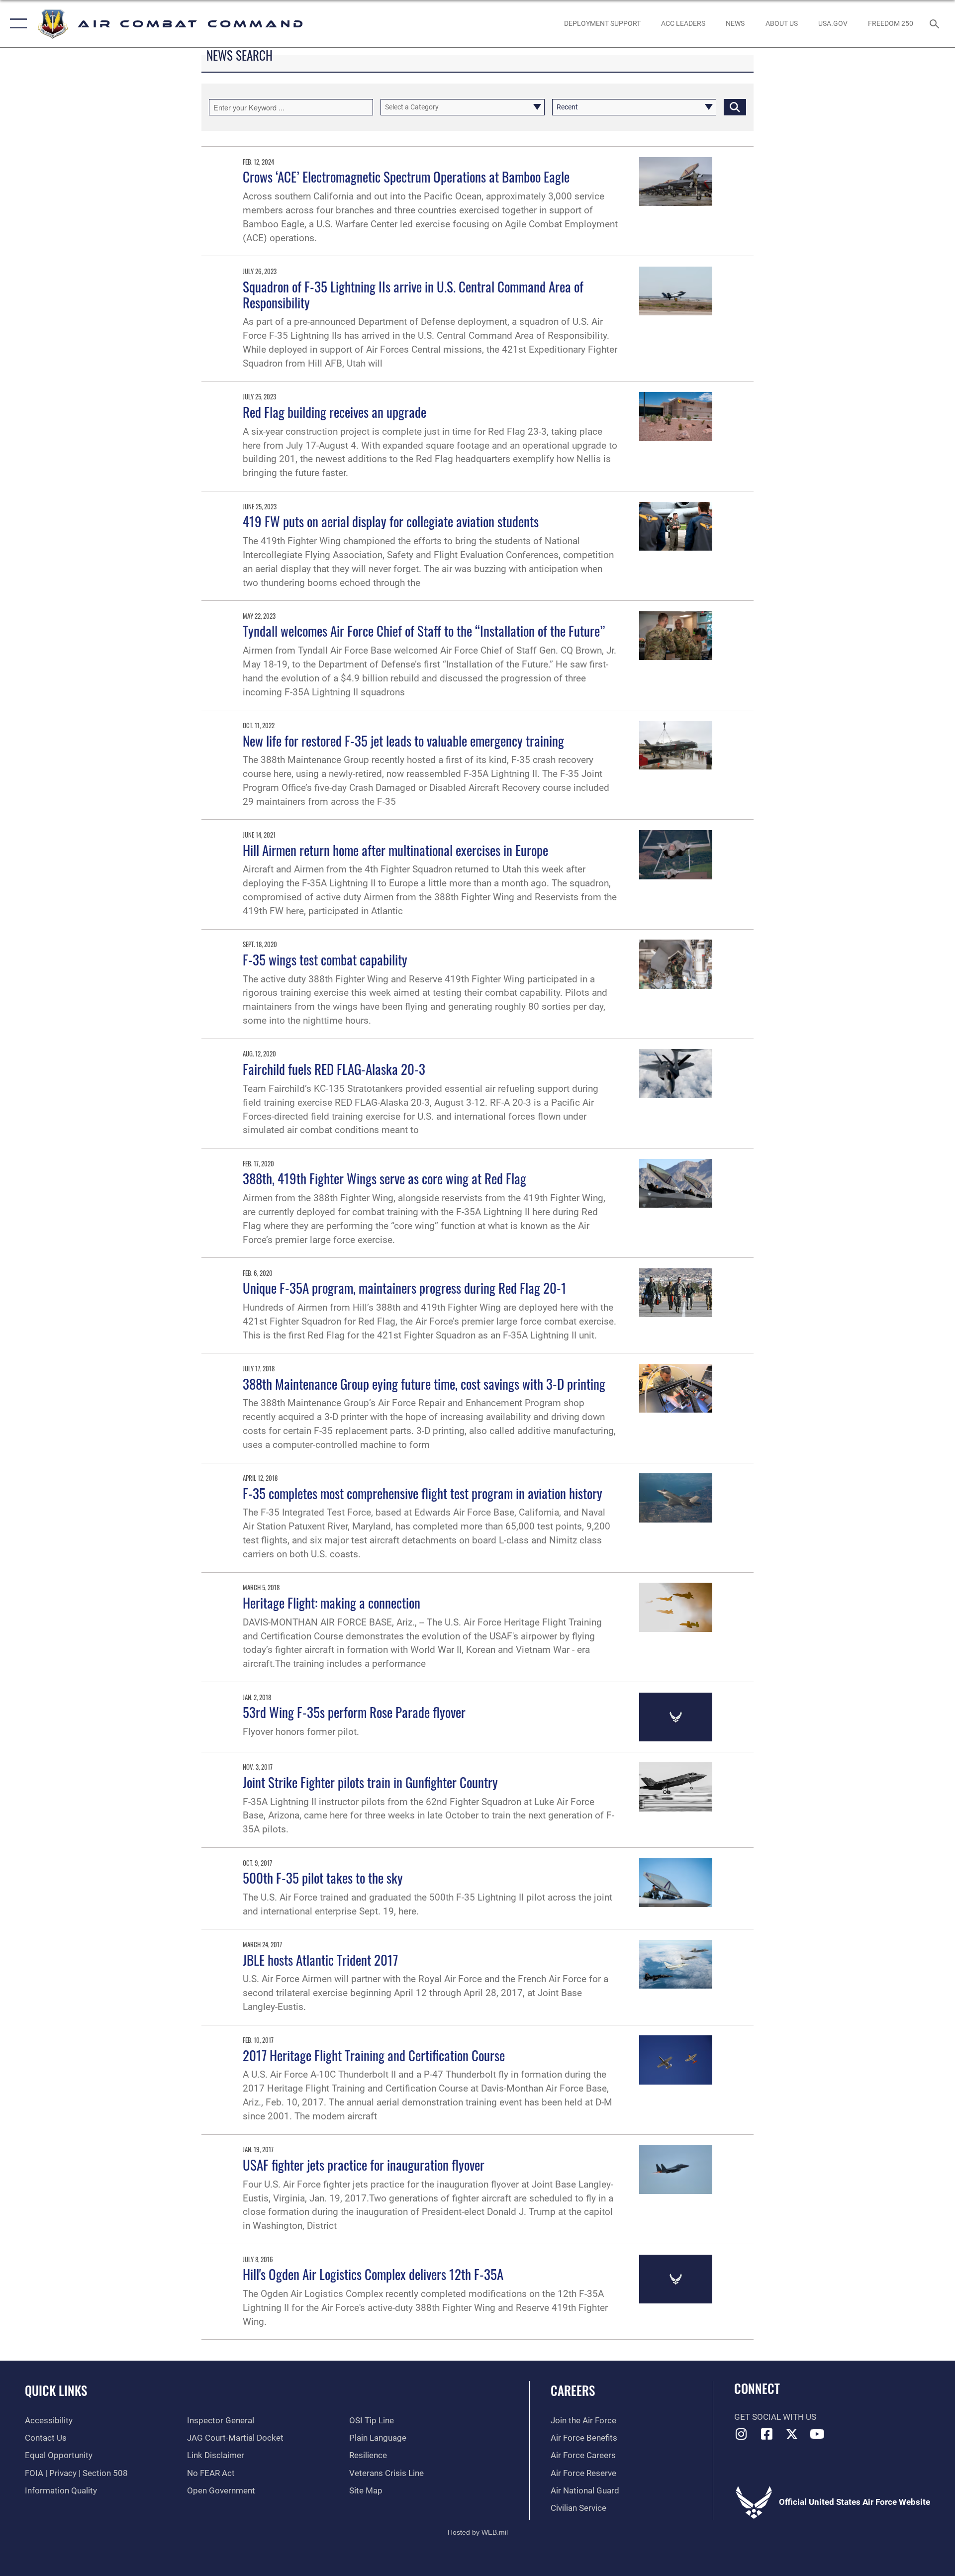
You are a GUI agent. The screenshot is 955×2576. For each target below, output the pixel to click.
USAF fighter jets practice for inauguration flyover (364, 2165)
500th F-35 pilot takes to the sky (323, 1878)
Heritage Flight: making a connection (332, 1603)
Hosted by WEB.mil (478, 2532)
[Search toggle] (935, 24)
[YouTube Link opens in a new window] (817, 2434)
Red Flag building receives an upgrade (334, 412)
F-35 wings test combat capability (325, 959)
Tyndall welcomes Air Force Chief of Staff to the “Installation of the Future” (424, 631)
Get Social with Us (775, 2417)
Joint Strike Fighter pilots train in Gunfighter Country (370, 1782)
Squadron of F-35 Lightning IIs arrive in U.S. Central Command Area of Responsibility (413, 294)
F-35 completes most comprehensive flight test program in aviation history (423, 1493)
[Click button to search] (735, 107)
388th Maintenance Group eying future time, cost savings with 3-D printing (424, 1384)
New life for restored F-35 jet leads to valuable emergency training (403, 741)
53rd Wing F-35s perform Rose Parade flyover (354, 1712)
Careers (573, 2390)
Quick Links (56, 2390)
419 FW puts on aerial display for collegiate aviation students (391, 521)
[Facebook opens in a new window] (766, 2434)
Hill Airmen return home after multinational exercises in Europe (395, 850)
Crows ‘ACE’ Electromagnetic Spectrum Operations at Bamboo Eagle (406, 177)
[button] (16, 24)
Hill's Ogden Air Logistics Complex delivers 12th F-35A (373, 2274)
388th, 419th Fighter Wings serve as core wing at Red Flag (384, 1178)
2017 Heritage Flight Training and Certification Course (374, 2055)
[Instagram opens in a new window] (742, 2434)
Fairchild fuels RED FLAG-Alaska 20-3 (334, 1069)
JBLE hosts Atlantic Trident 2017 (320, 1960)
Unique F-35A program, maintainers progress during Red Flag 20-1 (405, 1288)
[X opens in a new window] (792, 2434)
